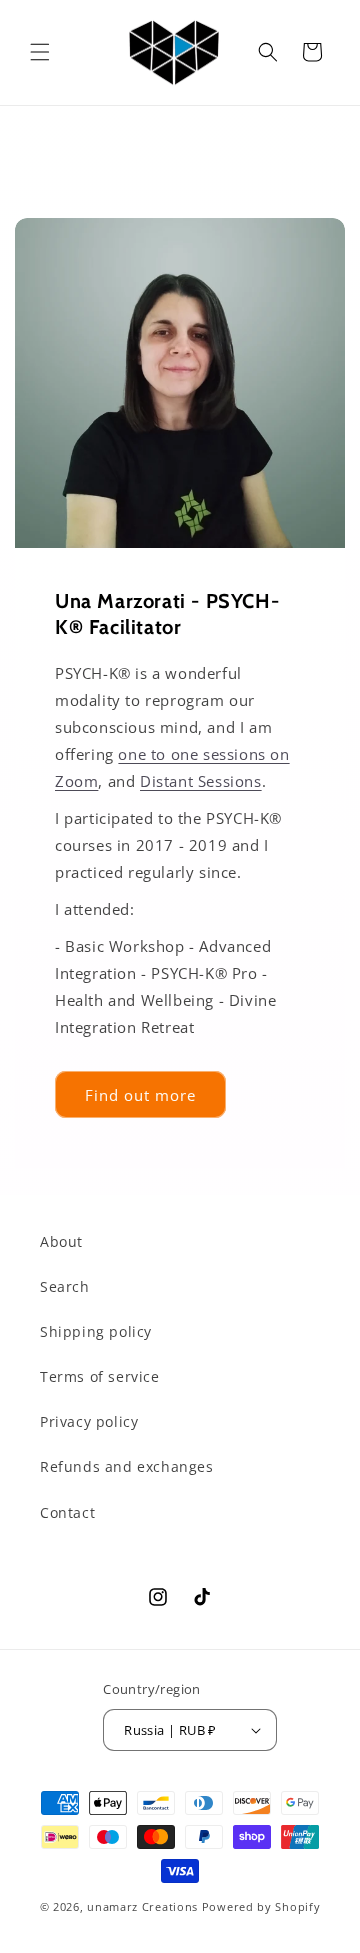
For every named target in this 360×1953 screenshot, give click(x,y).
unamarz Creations (142, 1906)
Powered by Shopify (261, 1906)
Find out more (140, 1094)
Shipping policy (96, 1331)
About (61, 1241)
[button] (40, 52)
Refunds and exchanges (127, 1466)
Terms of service (100, 1376)
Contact (67, 1512)
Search (65, 1286)
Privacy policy (89, 1421)
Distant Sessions (201, 781)
